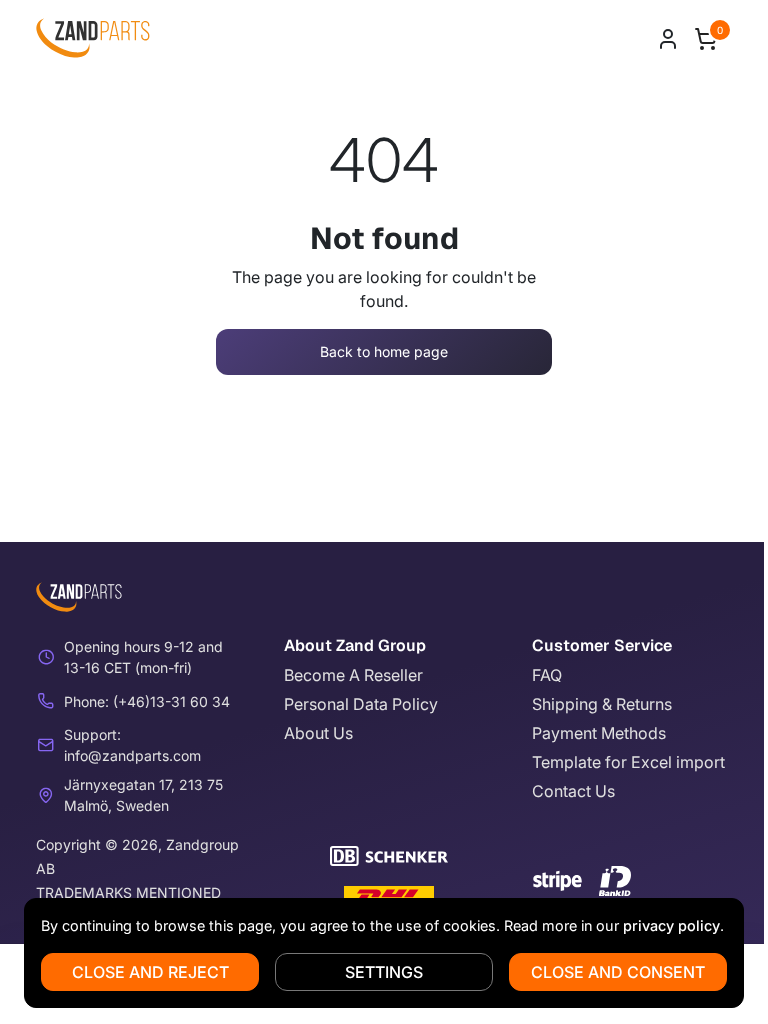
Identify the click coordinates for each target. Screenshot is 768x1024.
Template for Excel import (628, 762)
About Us (318, 733)
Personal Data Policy (361, 704)
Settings (384, 972)
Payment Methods (599, 733)
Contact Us (573, 791)
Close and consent (618, 972)
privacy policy (671, 925)
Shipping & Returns (602, 704)
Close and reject (150, 972)
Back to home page (384, 351)
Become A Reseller (353, 675)
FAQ (547, 675)
